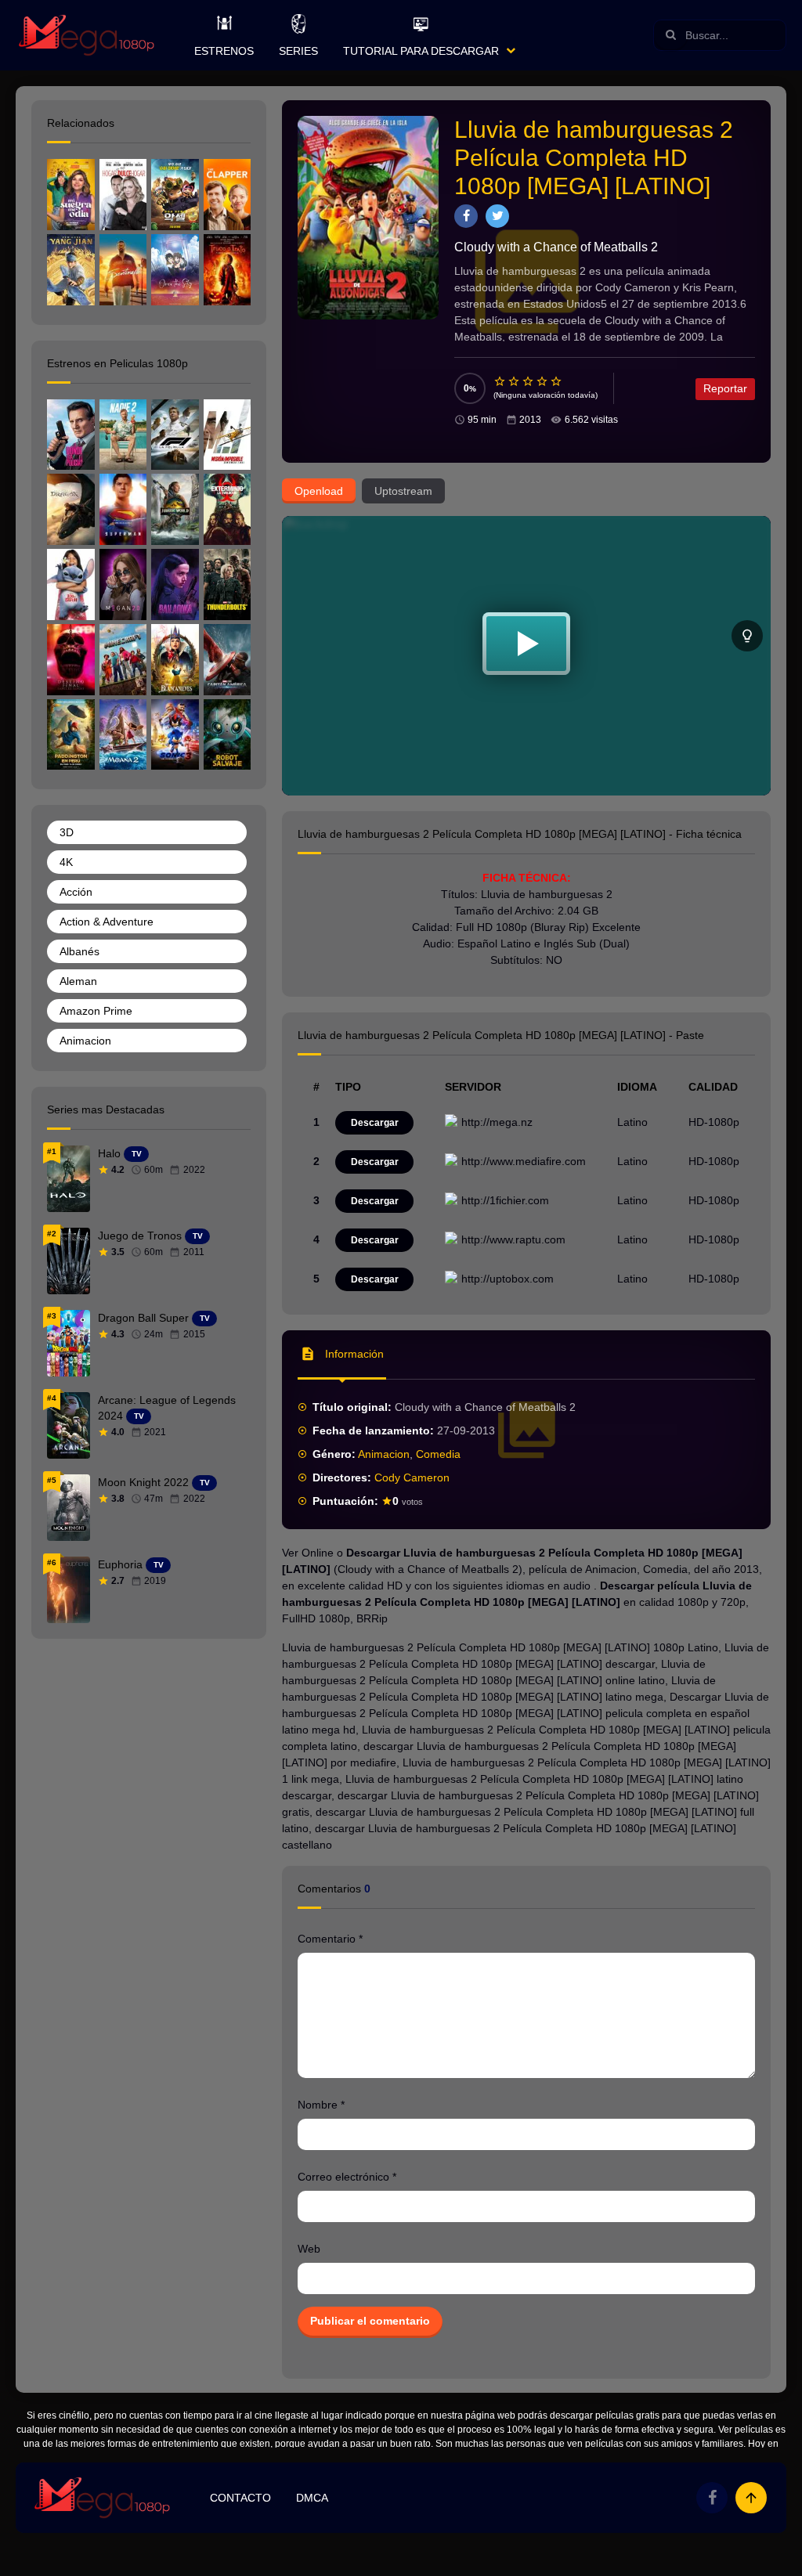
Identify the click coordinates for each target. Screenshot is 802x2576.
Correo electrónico (347, 2177)
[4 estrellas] (543, 381)
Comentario (330, 1939)
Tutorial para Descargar (421, 51)
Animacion (384, 1454)
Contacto (240, 2498)
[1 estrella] (500, 381)
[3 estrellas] (529, 381)
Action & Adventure (107, 922)
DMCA (312, 2498)
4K (66, 862)
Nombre (321, 2105)
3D (67, 832)
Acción (76, 892)
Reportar (725, 388)
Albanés (79, 951)
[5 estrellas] (557, 381)
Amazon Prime (96, 1011)
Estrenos (224, 51)
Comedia (438, 1454)
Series (298, 51)
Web (309, 2249)
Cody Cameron (412, 1477)
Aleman (78, 981)
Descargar (375, 1123)
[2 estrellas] (515, 381)
